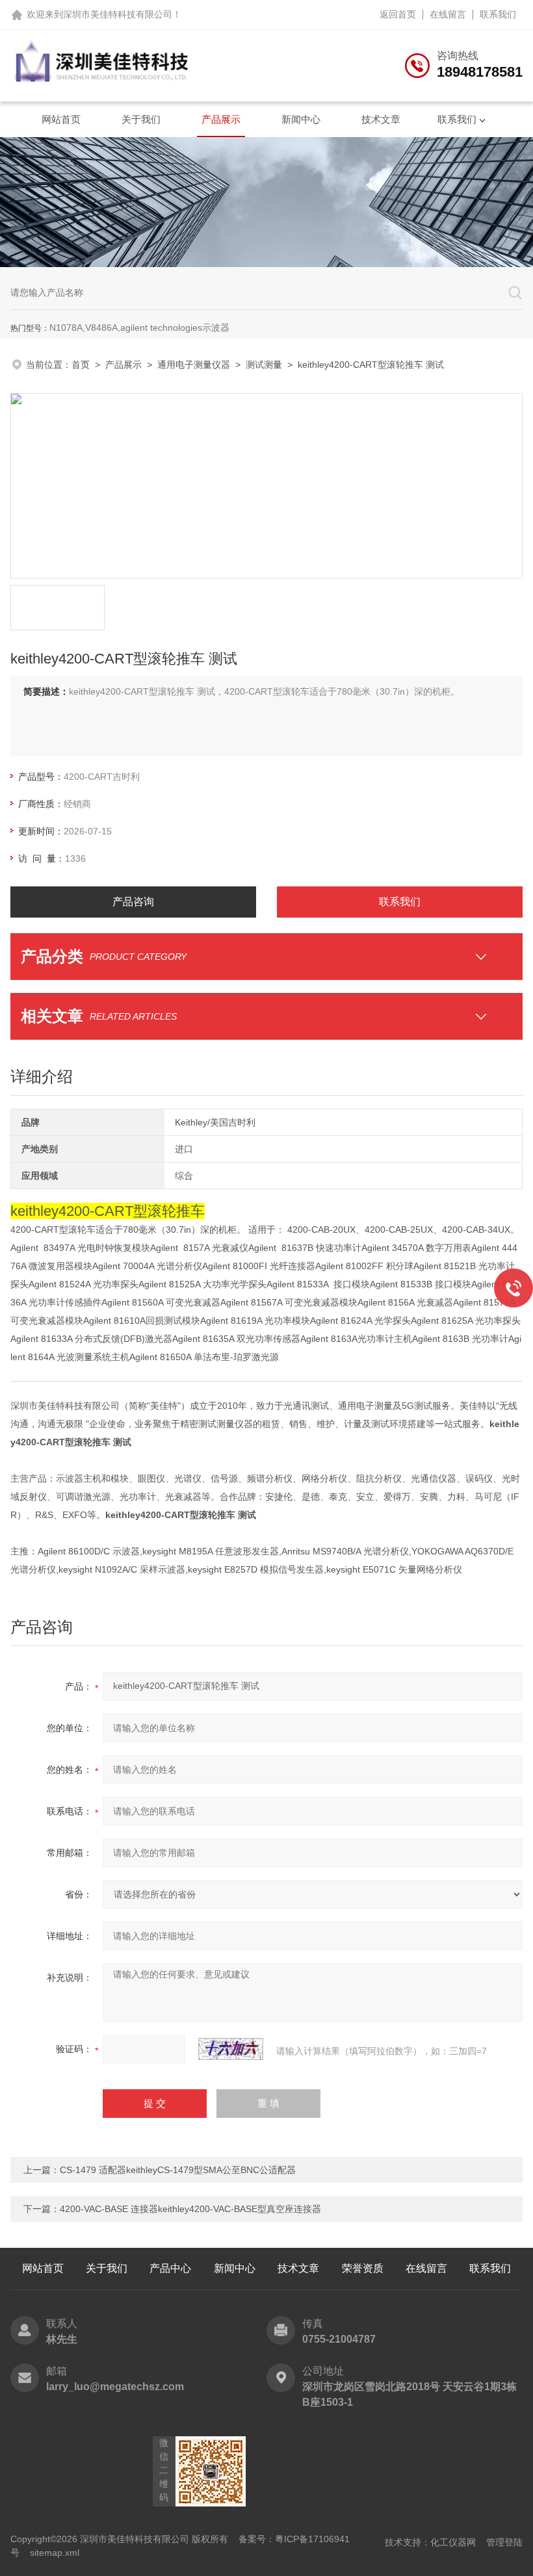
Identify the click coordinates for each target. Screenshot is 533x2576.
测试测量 (264, 365)
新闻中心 (301, 119)
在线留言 (448, 14)
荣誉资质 (363, 2268)
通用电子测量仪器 (194, 365)
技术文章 (381, 119)
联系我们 (498, 14)
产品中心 (170, 2268)
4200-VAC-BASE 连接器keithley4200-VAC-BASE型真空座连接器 (190, 2209)
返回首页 (398, 14)
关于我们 (141, 119)
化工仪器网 (453, 2542)
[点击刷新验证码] (231, 2049)
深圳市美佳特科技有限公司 (118, 14)
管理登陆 (504, 2542)
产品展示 (221, 119)
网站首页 (61, 119)
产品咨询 (133, 902)
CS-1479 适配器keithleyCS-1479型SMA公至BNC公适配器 (178, 2170)
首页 (81, 365)
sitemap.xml (55, 2553)
